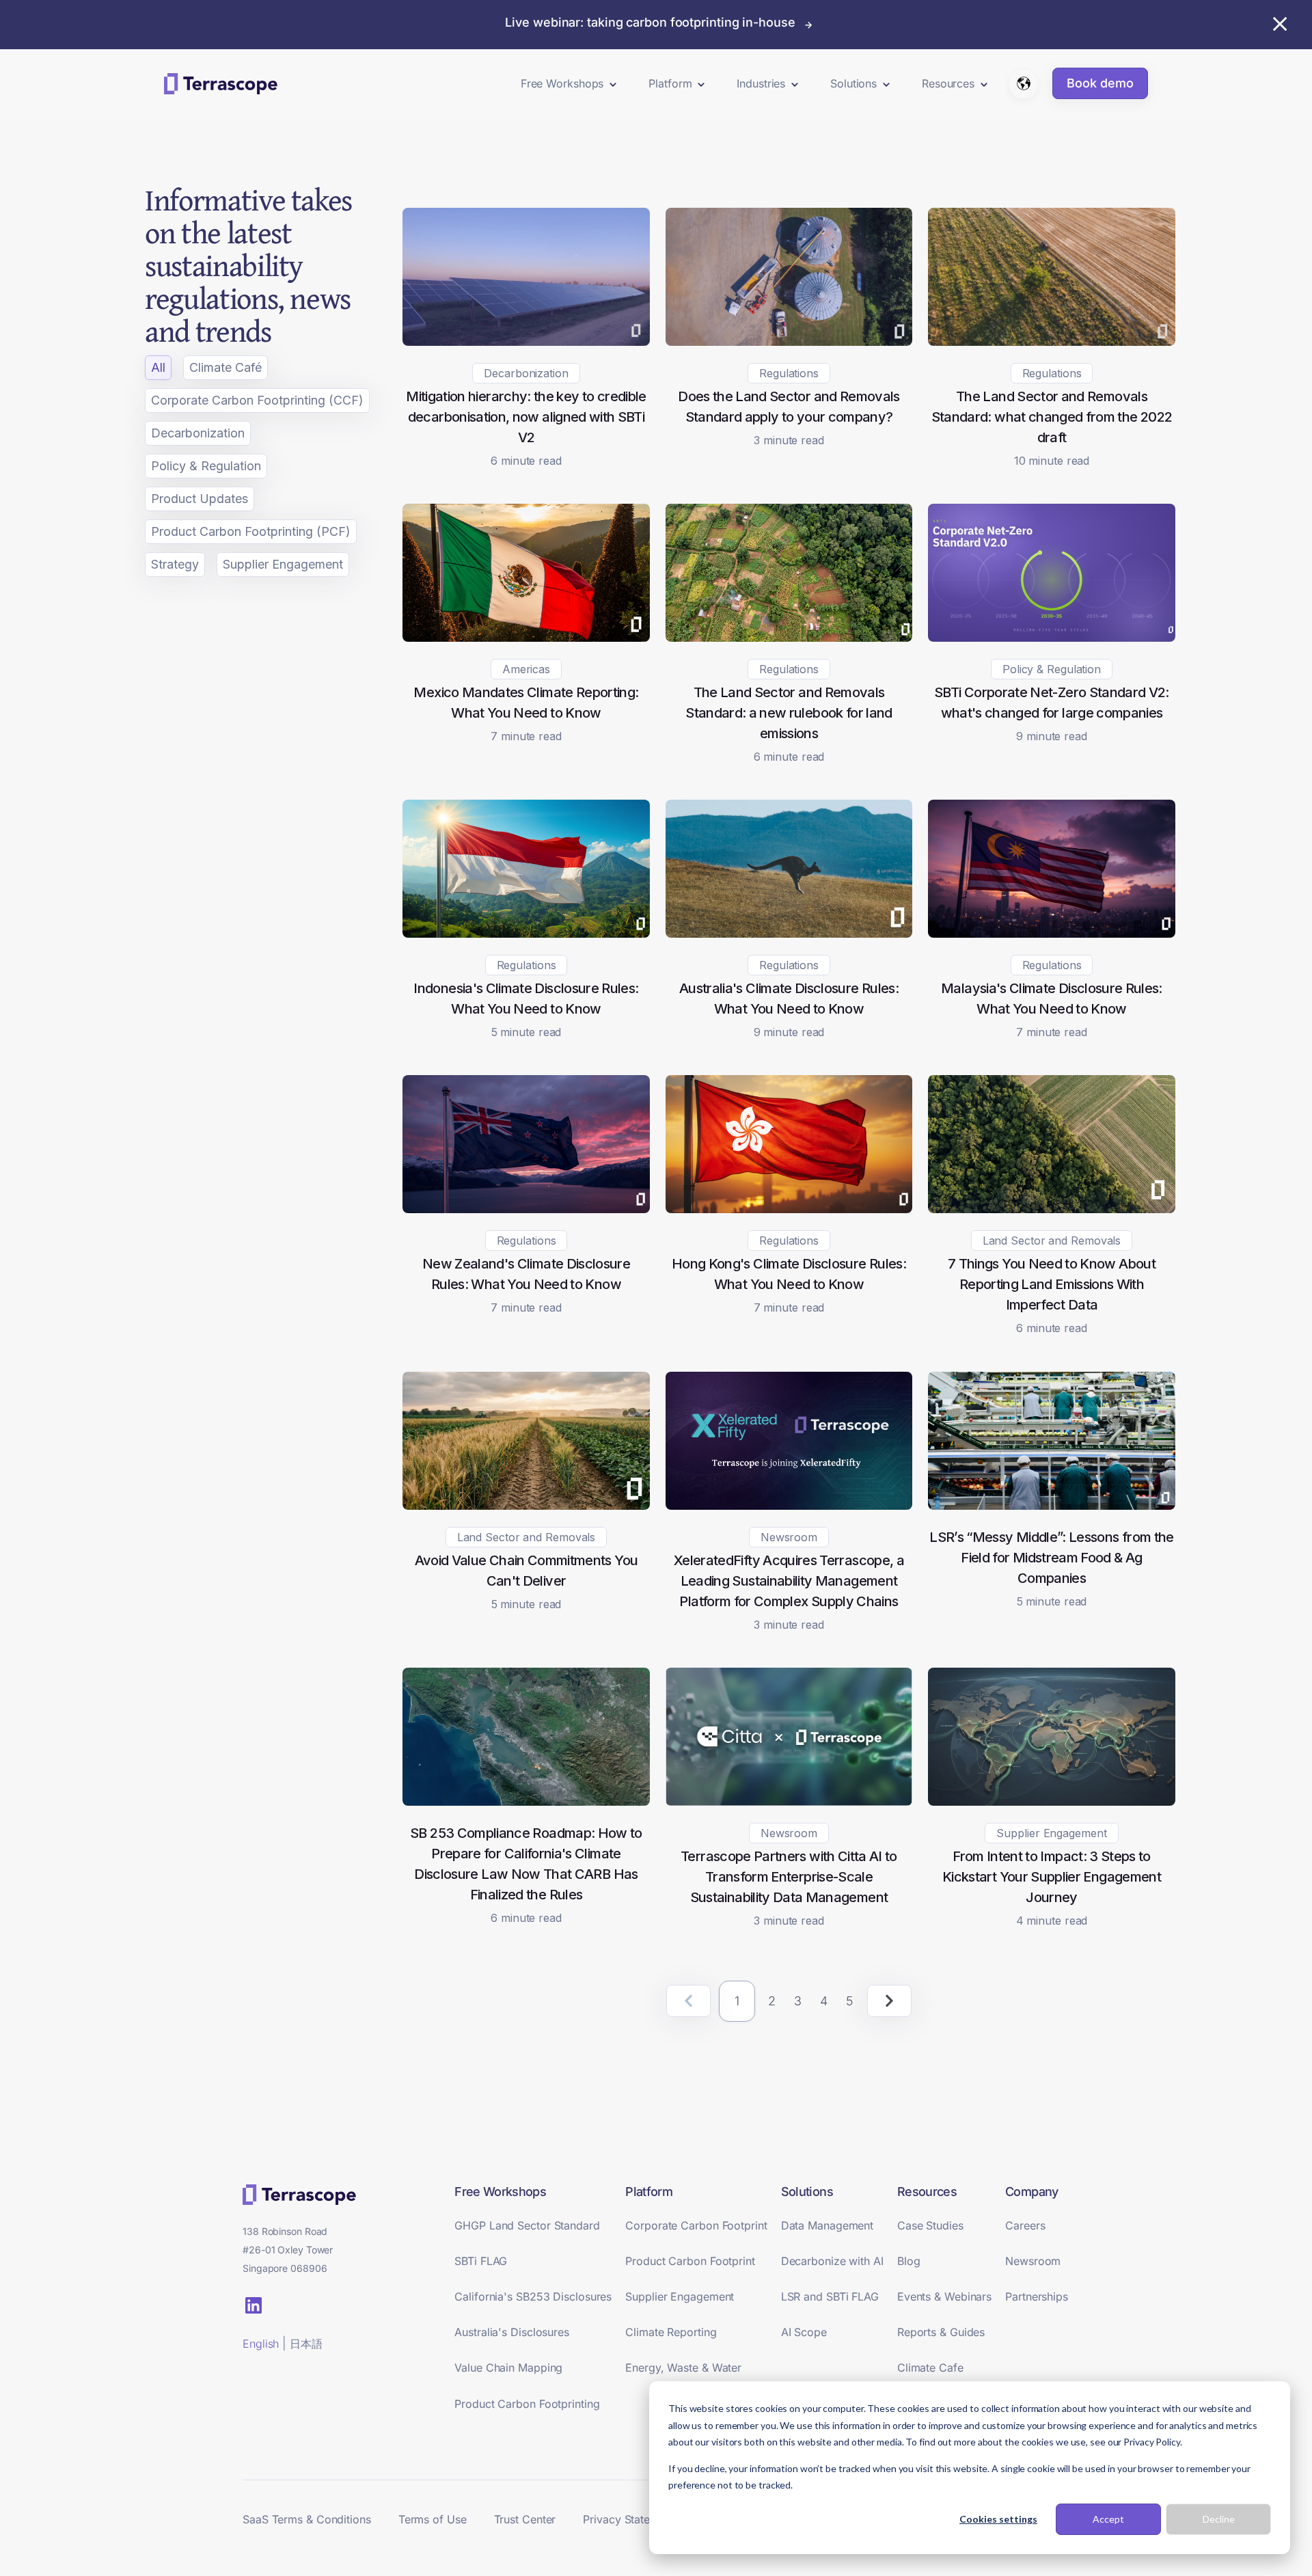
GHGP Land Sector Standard (527, 2225)
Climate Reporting (671, 2332)
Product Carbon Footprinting (527, 2404)
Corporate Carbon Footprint (696, 2225)
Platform (670, 83)
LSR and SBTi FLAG (830, 2296)
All (158, 367)
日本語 (306, 2344)
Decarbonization (198, 433)
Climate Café (225, 367)
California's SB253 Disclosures (533, 2296)
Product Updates (200, 499)
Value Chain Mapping (508, 2368)
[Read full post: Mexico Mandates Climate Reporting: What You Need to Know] (526, 637)
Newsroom (1033, 2261)
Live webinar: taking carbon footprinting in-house (650, 22)
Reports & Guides (941, 2332)
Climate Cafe (930, 2368)
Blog (909, 2261)
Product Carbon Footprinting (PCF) (251, 531)
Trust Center (525, 2519)
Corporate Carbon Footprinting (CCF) (257, 400)
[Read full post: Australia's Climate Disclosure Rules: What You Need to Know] (789, 933)
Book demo (1100, 83)
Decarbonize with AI (832, 2261)
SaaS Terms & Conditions (307, 2519)
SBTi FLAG (481, 2261)
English (261, 2344)
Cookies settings (998, 2519)
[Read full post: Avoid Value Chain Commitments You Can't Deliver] (526, 1505)
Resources (948, 83)
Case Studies (930, 2225)
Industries (761, 83)
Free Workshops (562, 83)
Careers (1025, 2225)
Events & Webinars (944, 2296)
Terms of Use (433, 2519)
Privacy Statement (629, 2519)
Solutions (853, 83)
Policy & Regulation (206, 466)
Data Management (828, 2225)
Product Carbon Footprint (690, 2261)
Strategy (175, 564)
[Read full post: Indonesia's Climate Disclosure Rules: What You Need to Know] (526, 933)
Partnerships (1037, 2296)
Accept (1108, 2519)
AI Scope (804, 2332)
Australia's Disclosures (512, 2332)
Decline (1219, 2519)
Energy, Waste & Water (683, 2368)
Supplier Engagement (283, 564)
